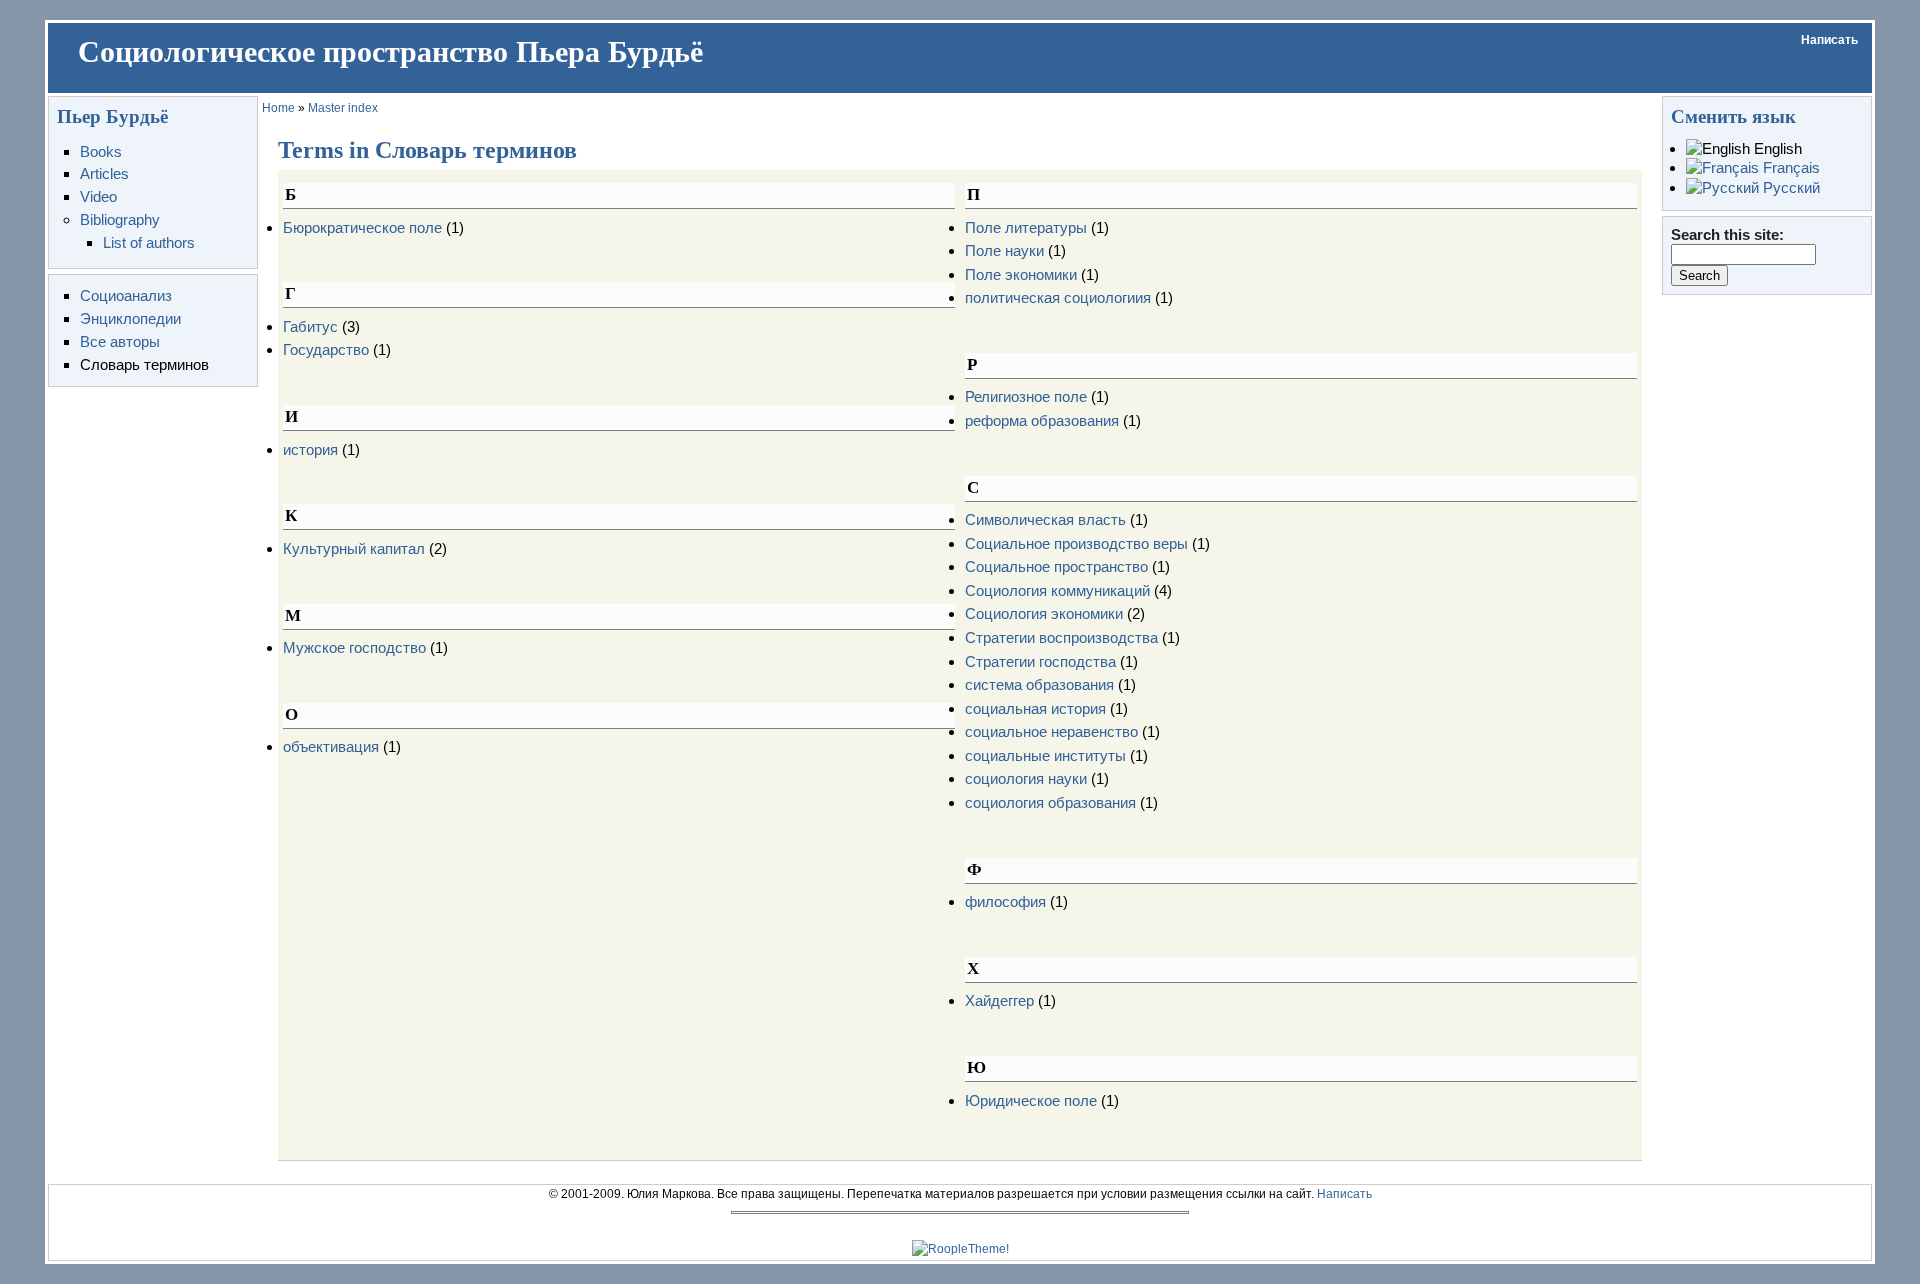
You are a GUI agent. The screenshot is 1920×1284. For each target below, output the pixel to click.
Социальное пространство (1056, 566)
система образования (1039, 684)
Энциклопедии (130, 318)
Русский (1789, 187)
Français (1789, 167)
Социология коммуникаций (1057, 590)
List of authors (149, 242)
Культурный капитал (354, 548)
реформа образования (1042, 420)
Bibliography (120, 219)
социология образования (1050, 802)
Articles (104, 173)
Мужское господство (354, 647)
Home (278, 108)
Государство (326, 349)
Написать (1829, 40)
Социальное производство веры (1076, 543)
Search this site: (1727, 234)
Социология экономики (1044, 613)
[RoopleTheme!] (960, 1249)
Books (101, 151)
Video (98, 196)
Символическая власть (1045, 519)
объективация (331, 746)
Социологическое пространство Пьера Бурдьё (390, 52)
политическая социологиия (1058, 297)
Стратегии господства (1040, 661)
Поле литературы (1026, 227)
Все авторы (120, 341)
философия (1005, 901)
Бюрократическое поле (362, 227)
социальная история (1035, 708)
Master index (343, 108)
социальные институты (1045, 755)
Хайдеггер (999, 1000)
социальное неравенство (1051, 731)
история (310, 449)
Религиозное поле (1026, 396)
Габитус (310, 326)
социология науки (1026, 778)
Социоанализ (126, 295)
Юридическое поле (1031, 1100)
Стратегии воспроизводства (1061, 637)
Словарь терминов (144, 364)
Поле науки (1004, 250)
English (1776, 148)
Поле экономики (1021, 274)
